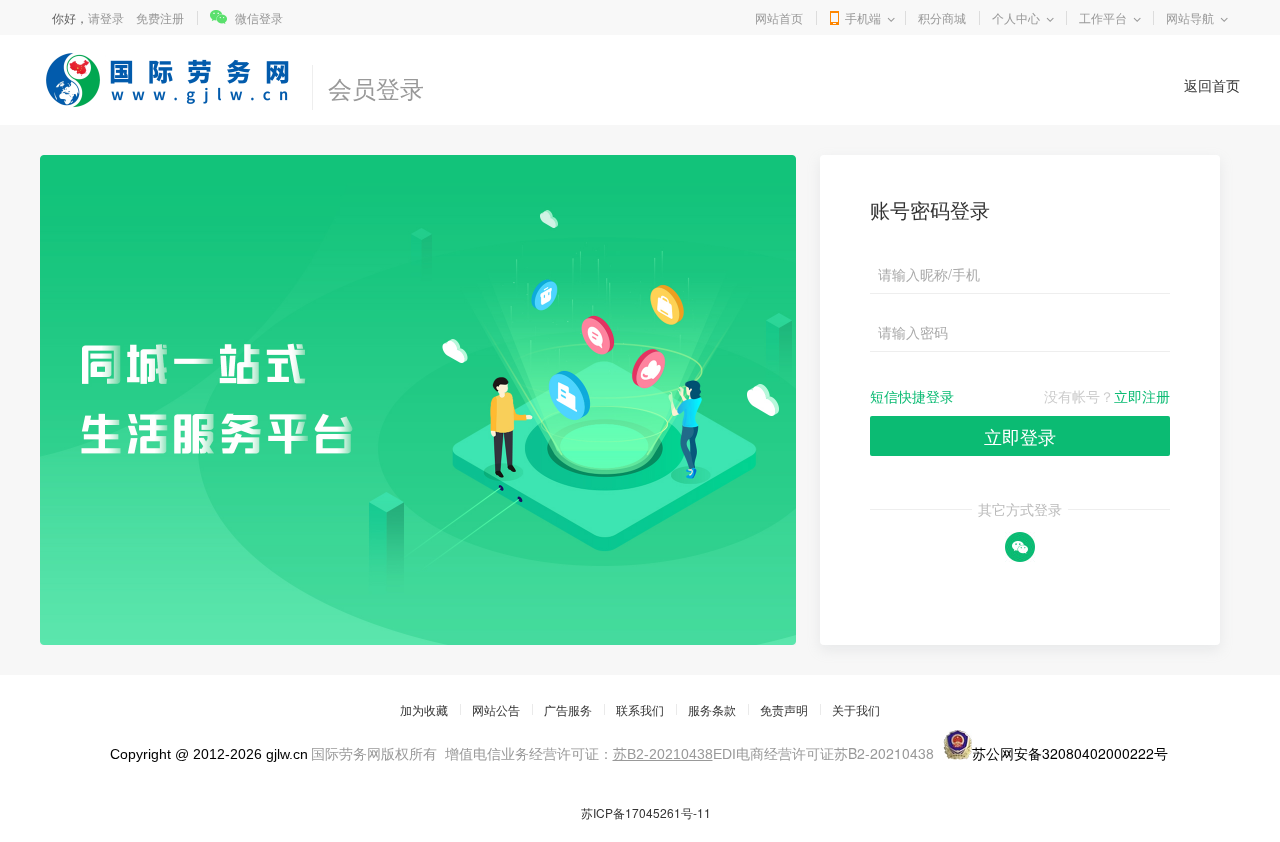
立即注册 (1142, 396)
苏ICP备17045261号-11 (646, 812)
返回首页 (1212, 85)
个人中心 (1016, 17)
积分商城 (942, 17)
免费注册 (160, 17)
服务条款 (712, 709)
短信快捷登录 (912, 396)
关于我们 (856, 709)
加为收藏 (424, 709)
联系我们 (640, 709)
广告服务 (568, 709)
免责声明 (784, 709)
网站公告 (496, 709)
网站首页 (779, 17)
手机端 (863, 17)
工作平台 (1103, 17)
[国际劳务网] (171, 80)
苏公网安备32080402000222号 (1070, 753)
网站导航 (1190, 17)
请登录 (106, 17)
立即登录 (1020, 436)
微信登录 (259, 17)
